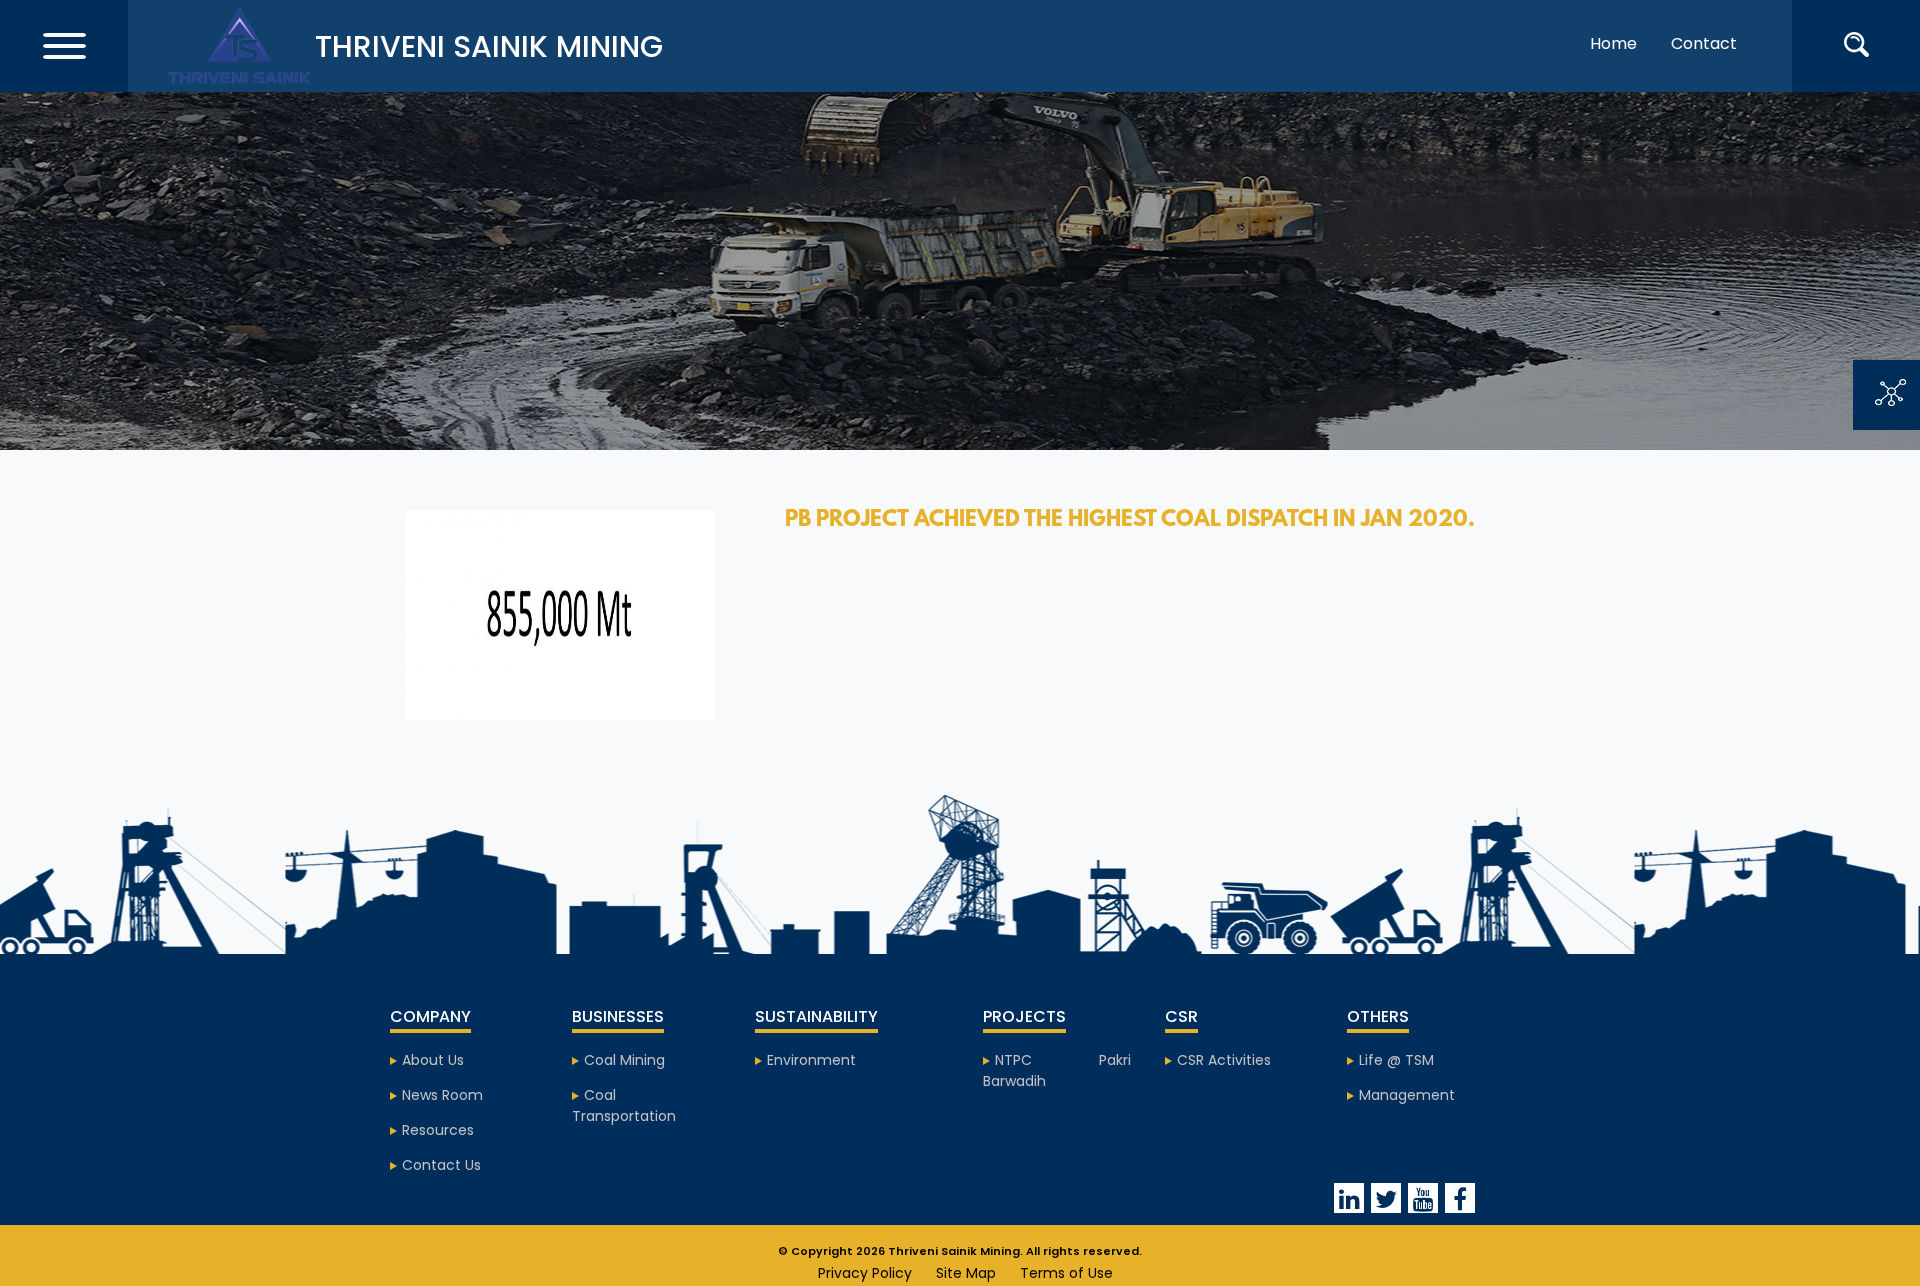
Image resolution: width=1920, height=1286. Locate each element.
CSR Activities (1224, 1060)
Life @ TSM (1396, 1060)
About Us (433, 1060)
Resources (438, 1130)
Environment (811, 1060)
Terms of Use (1066, 1273)
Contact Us (441, 1165)
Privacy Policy (865, 1273)
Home (1613, 43)
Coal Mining (624, 1060)
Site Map (966, 1273)
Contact (1704, 43)
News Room (442, 1095)
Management (1407, 1095)
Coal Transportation (624, 1105)
